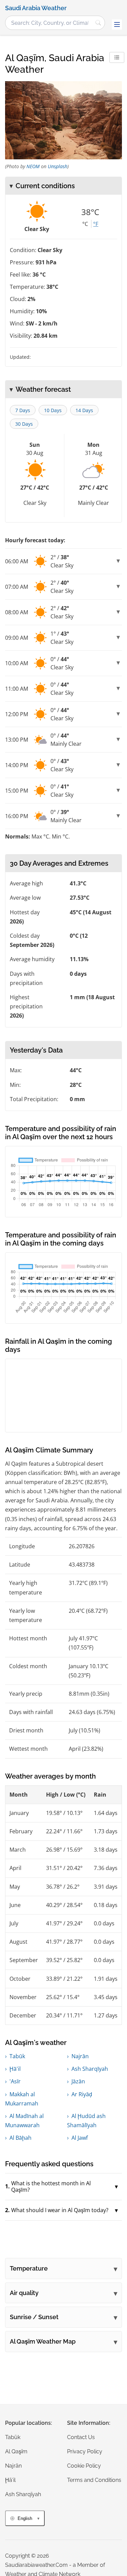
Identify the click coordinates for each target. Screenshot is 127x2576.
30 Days (24, 424)
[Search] (98, 23)
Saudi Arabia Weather (36, 8)
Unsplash (58, 166)
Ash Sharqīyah (90, 2069)
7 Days (23, 410)
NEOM (33, 166)
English (25, 2518)
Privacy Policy (85, 2451)
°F (96, 224)
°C (85, 224)
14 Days (84, 410)
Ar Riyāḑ (82, 2094)
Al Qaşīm (16, 2451)
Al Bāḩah (20, 2138)
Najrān (80, 2056)
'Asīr (15, 2081)
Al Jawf (80, 2138)
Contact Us (81, 2437)
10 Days (53, 410)
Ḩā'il (15, 2069)
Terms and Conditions (94, 2480)
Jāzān (78, 2081)
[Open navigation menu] (117, 24)
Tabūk (17, 2056)
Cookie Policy (84, 2466)
